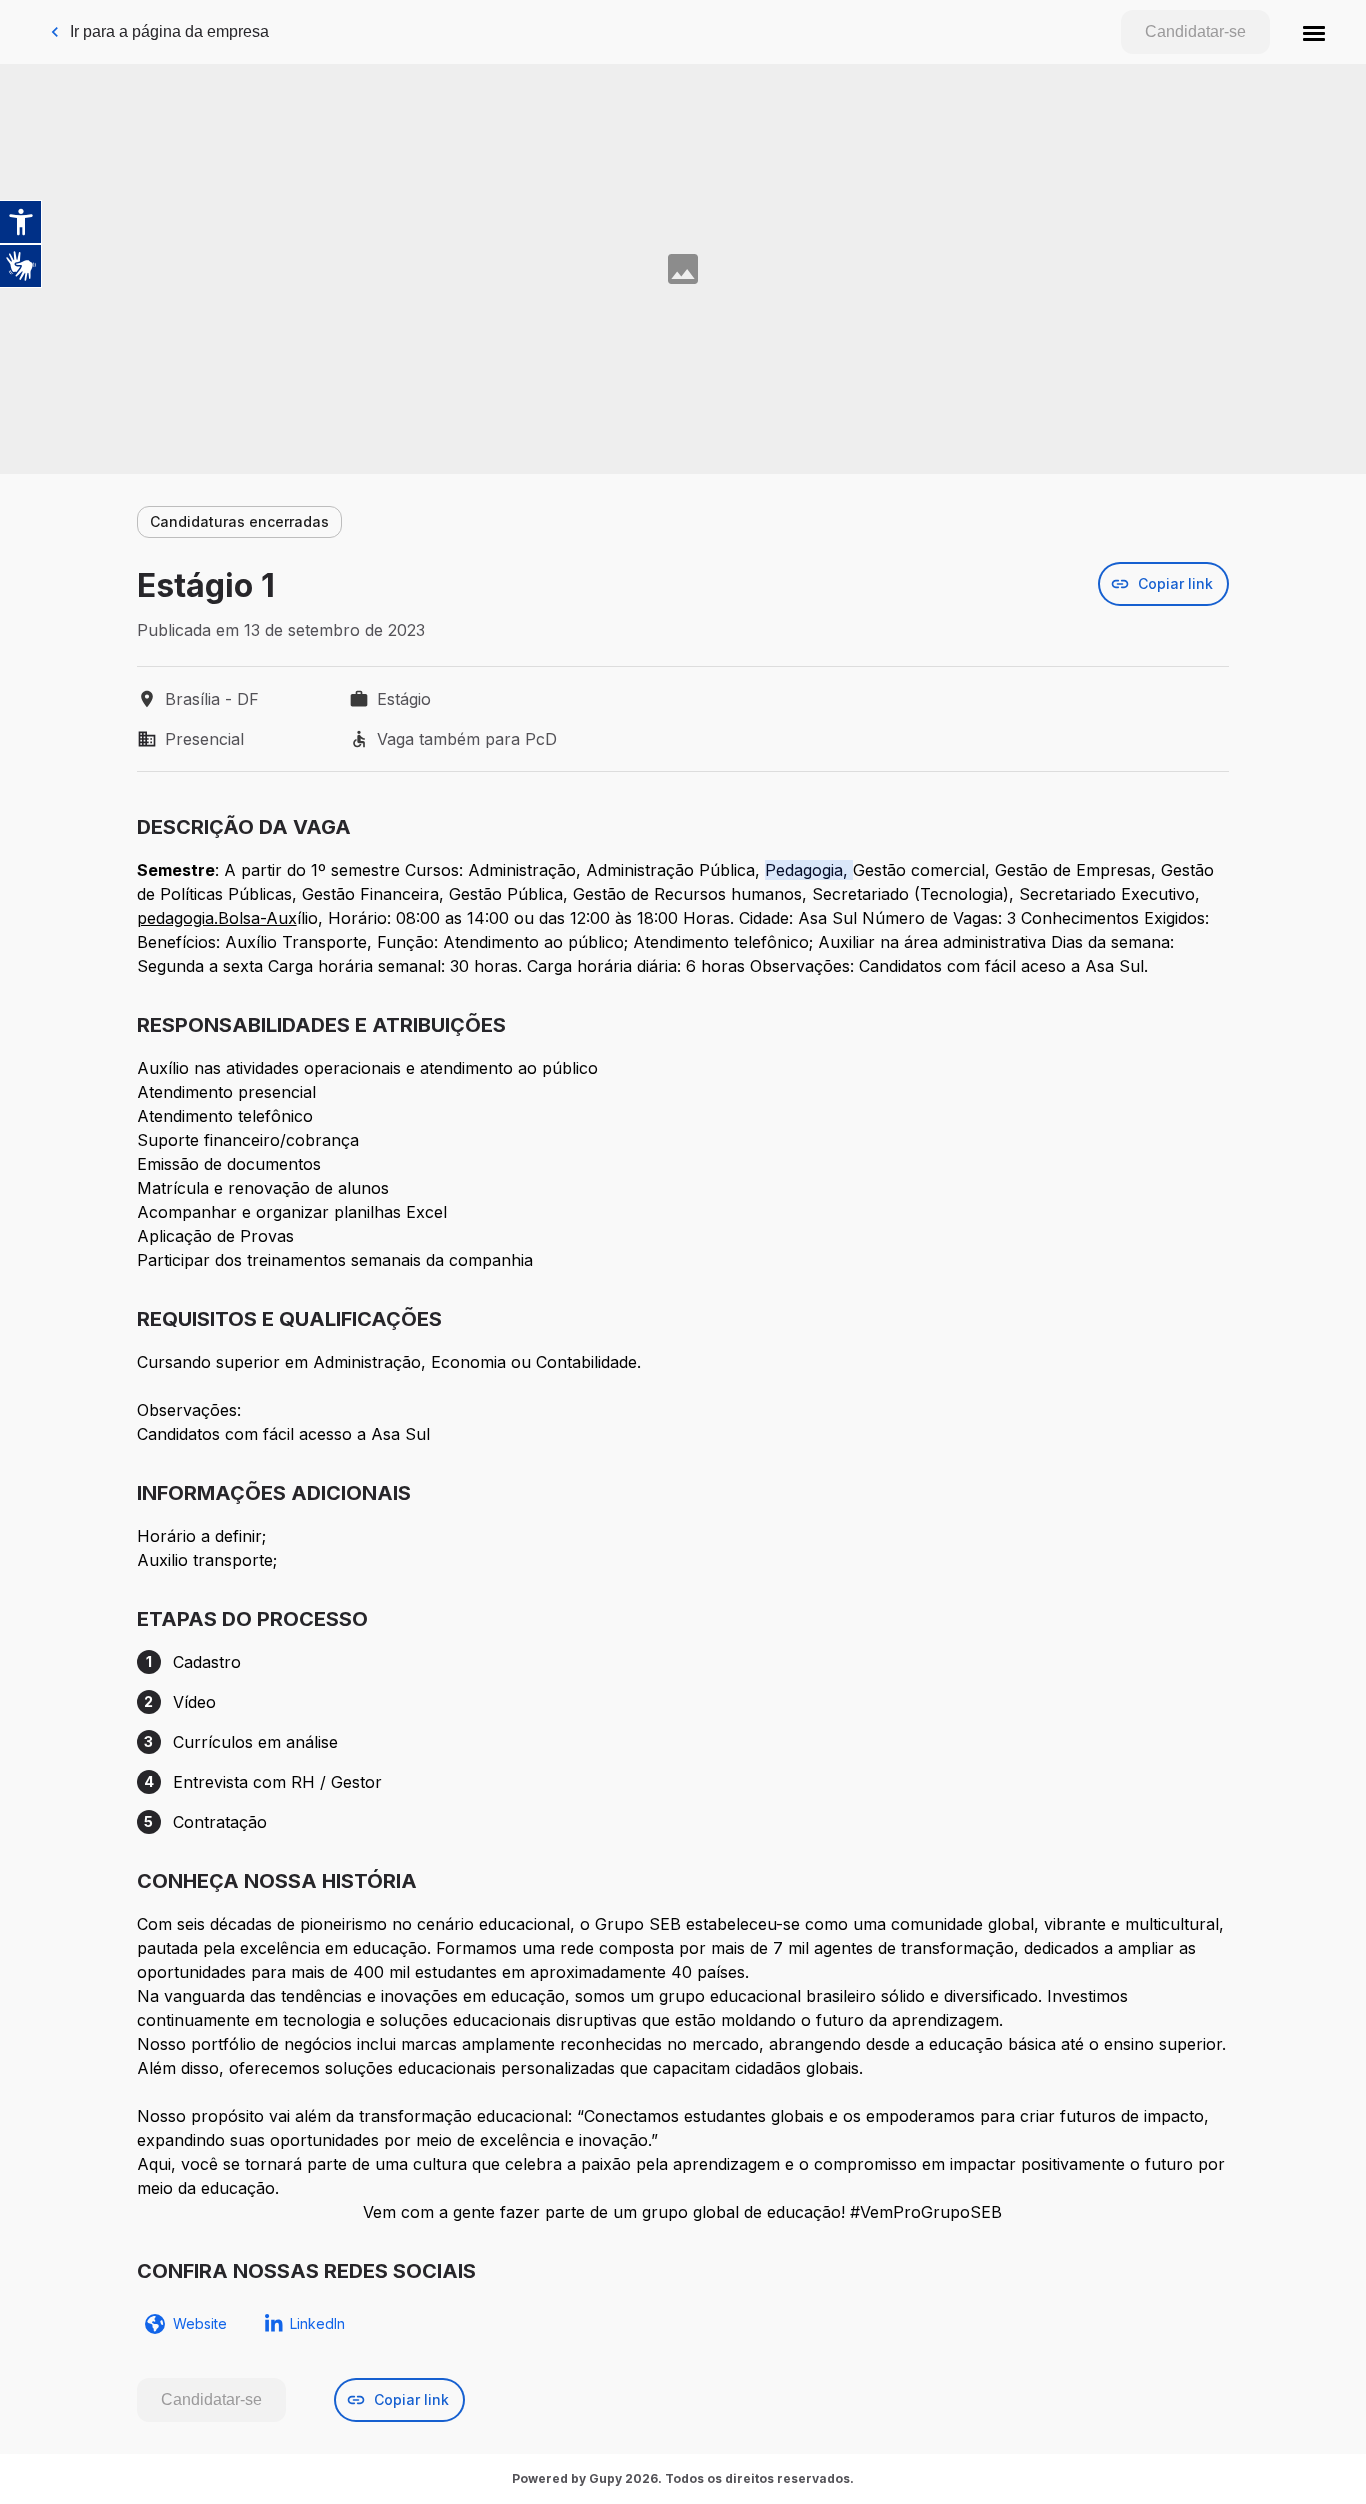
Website (200, 2323)
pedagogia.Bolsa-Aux (217, 918)
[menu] (1314, 32)
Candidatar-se (1195, 31)
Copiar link (1175, 583)
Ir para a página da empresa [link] (169, 31)
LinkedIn (317, 2323)
